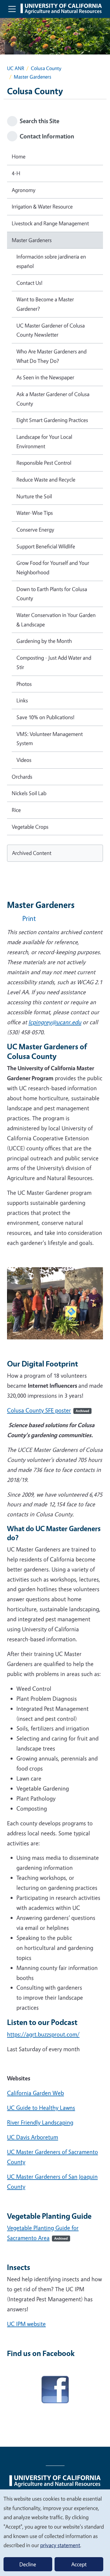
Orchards (22, 777)
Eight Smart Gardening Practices (52, 420)
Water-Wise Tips (35, 513)
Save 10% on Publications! (45, 717)
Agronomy (24, 190)
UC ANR (16, 68)
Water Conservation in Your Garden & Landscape (56, 620)
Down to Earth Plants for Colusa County (52, 594)
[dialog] (55, 2532)
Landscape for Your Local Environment (44, 441)
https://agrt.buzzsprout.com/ (43, 2034)
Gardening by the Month (44, 641)
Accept (79, 2564)
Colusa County (46, 68)
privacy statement (60, 2545)
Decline (28, 2564)
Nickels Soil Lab (29, 793)
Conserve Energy (35, 530)
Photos (24, 684)
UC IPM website (26, 2324)
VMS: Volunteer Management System (50, 739)
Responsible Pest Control (44, 463)
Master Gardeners (32, 240)
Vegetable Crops (30, 827)
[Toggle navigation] (12, 9)
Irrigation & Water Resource (42, 206)
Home (19, 156)
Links (22, 700)
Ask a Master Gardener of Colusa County (53, 399)
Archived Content (32, 853)
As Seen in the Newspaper (45, 377)
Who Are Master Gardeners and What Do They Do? (51, 356)
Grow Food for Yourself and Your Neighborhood (53, 568)
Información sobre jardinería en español (51, 261)
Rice (16, 810)
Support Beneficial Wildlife (46, 546)
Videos (24, 760)
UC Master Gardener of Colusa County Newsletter (51, 330)
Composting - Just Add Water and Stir (54, 662)
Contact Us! (29, 283)
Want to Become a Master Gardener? (45, 304)
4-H (16, 173)
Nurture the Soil (34, 496)
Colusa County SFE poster (48, 1410)
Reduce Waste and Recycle (46, 479)
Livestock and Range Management (50, 223)
